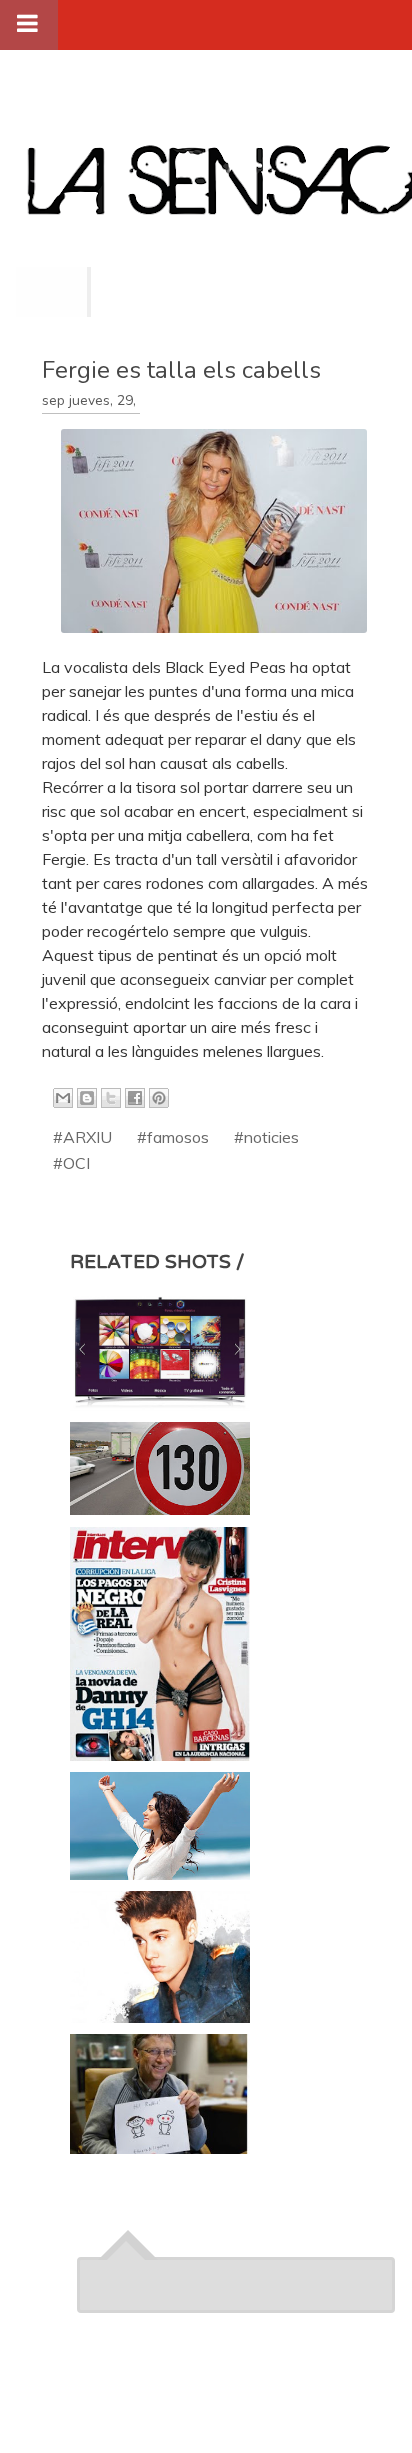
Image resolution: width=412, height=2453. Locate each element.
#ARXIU (82, 1137)
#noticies (266, 1137)
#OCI (71, 1163)
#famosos (173, 1137)
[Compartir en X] (111, 1098)
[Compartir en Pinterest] (159, 1098)
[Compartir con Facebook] (135, 1098)
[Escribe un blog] (87, 1098)
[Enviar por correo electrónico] (63, 1098)
